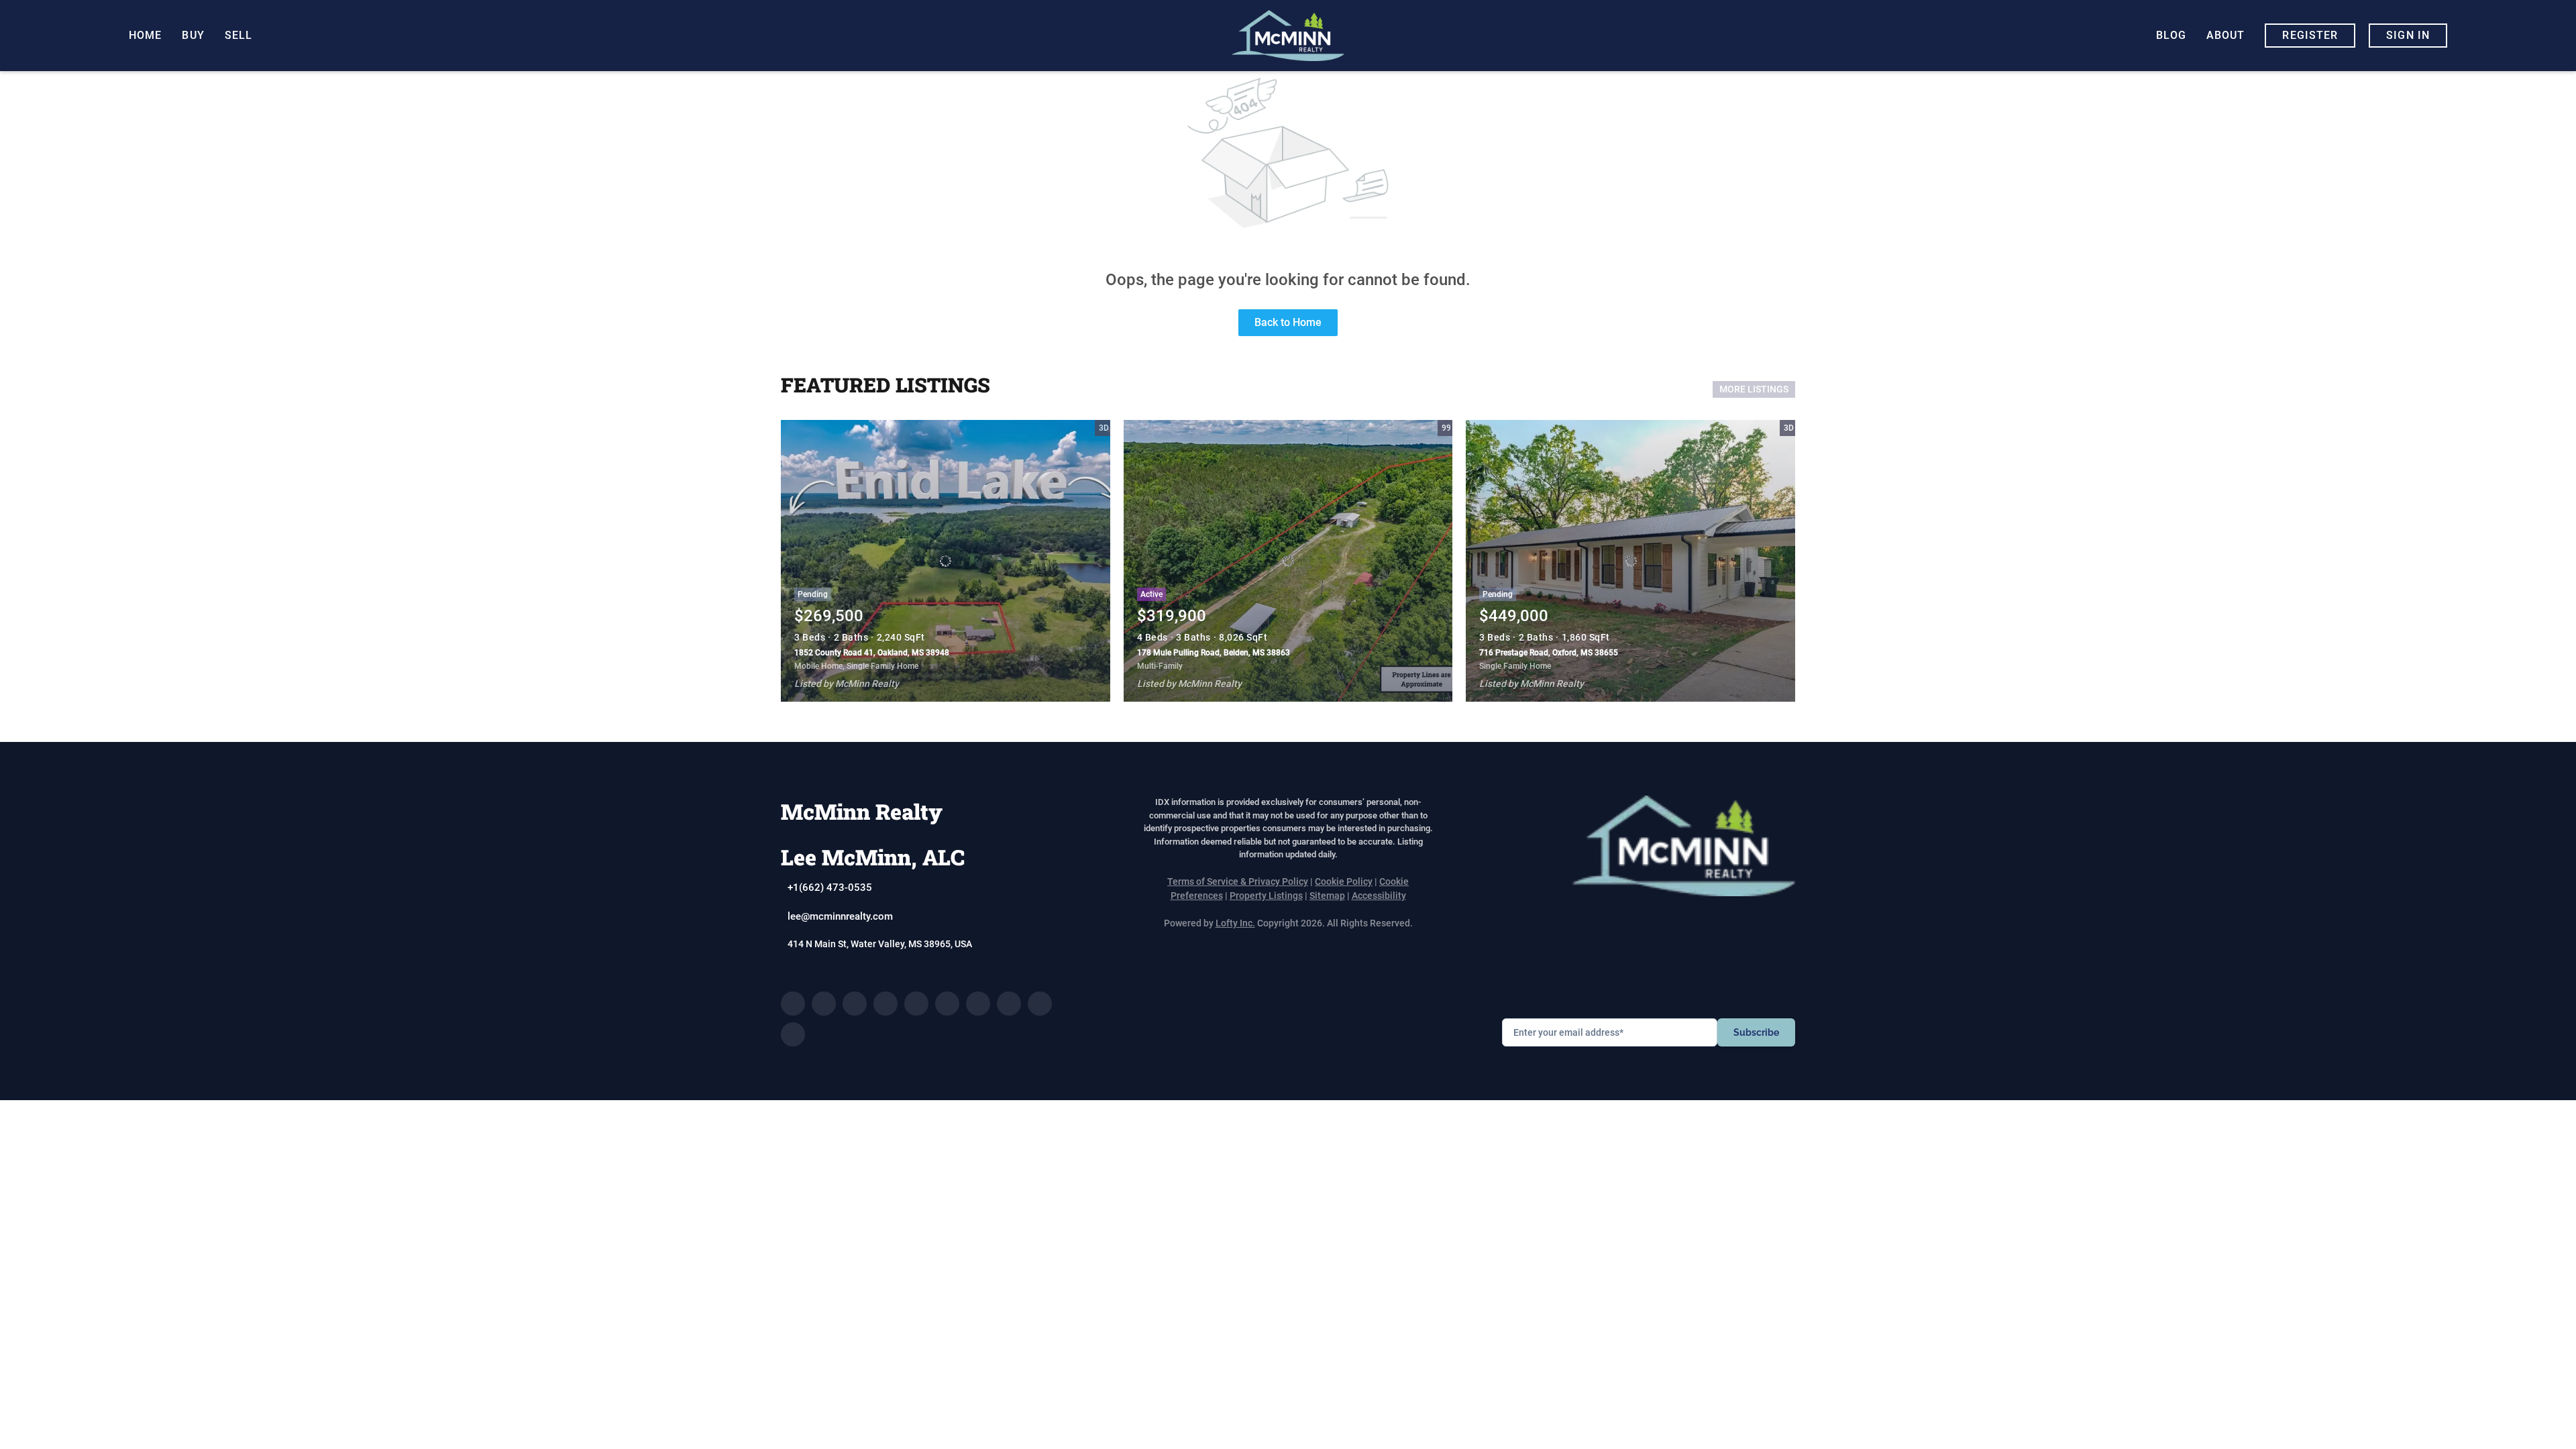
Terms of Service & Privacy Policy (1238, 881)
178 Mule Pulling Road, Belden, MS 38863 (1214, 653)
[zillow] (885, 1004)
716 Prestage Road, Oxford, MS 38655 (1549, 653)
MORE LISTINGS (1754, 389)
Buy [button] (193, 35)
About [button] (2226, 35)
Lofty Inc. (1235, 923)
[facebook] (793, 1004)
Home (145, 35)
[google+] (793, 1034)
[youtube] (978, 1004)
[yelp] (916, 1004)
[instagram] (947, 1004)
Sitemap (1327, 896)
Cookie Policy (1344, 881)
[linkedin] (824, 1004)
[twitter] (855, 1004)
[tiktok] (1009, 1004)
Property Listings (1266, 896)
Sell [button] (238, 35)
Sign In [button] (2408, 35)
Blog (2171, 35)
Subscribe (1756, 1032)
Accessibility (1379, 896)
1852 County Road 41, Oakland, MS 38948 (872, 653)
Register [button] (2310, 35)
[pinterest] (1040, 1004)
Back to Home (1288, 322)
